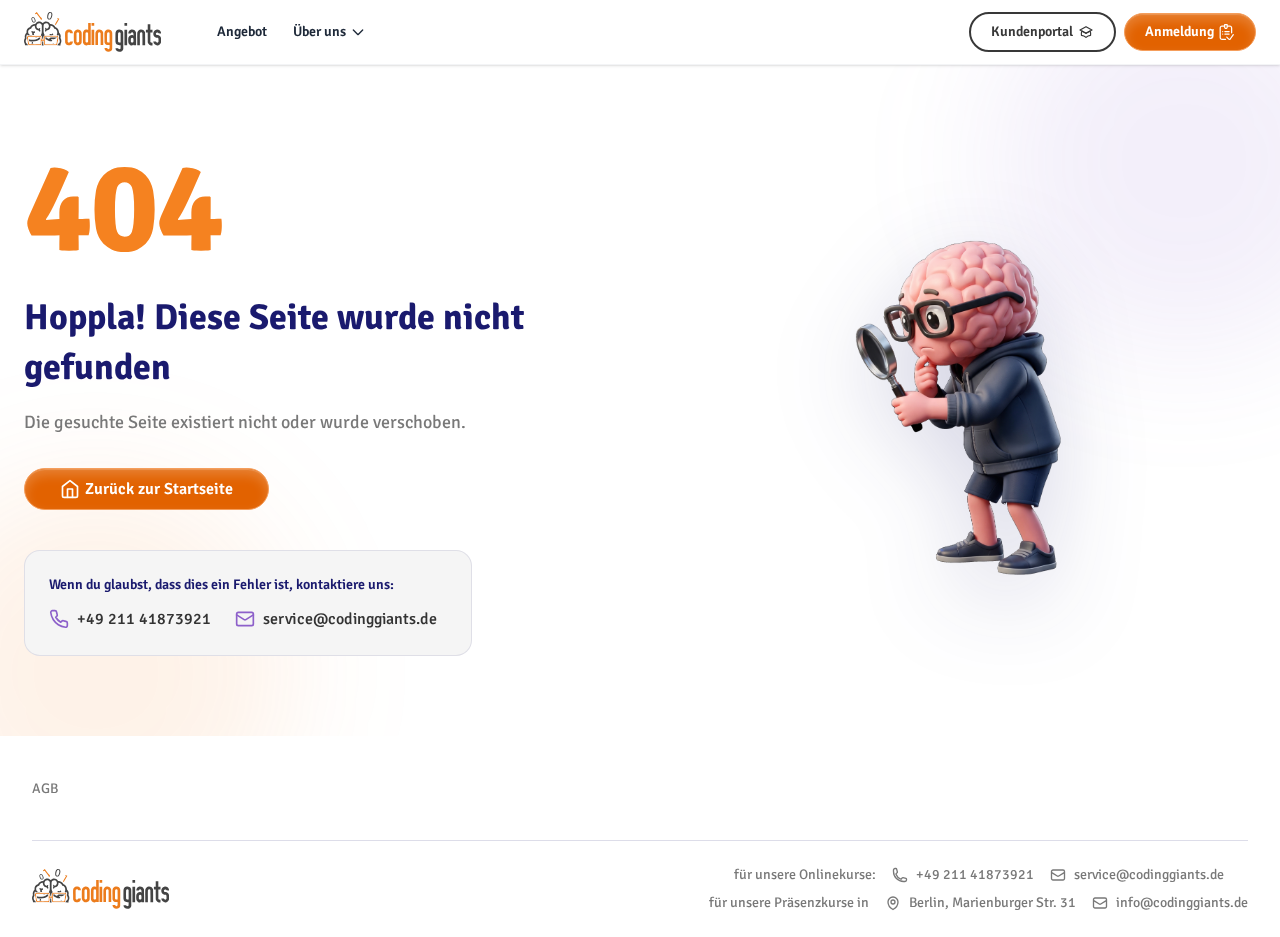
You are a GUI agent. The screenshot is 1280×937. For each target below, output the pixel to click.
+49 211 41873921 (144, 619)
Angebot (242, 31)
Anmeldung (1179, 31)
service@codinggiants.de (350, 619)
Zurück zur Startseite (159, 489)
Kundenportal (1032, 31)
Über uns (319, 31)
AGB (45, 788)
